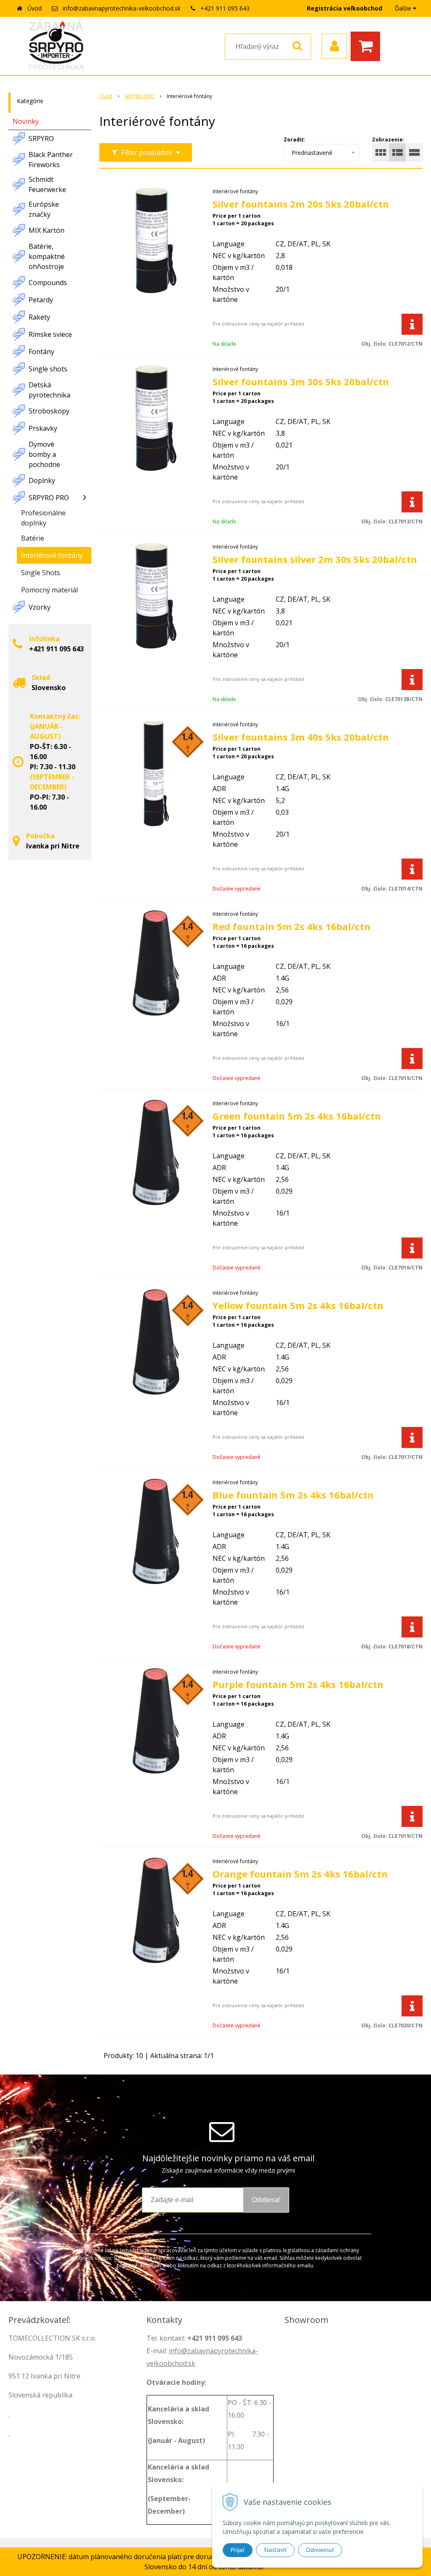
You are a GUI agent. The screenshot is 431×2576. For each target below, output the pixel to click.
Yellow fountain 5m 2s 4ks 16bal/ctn (298, 1305)
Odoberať (266, 2200)
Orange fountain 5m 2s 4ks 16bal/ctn (300, 1874)
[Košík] (367, 46)
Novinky (26, 121)
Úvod (35, 8)
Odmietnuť (320, 2550)
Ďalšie (404, 8)
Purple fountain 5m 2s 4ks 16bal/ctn (298, 1684)
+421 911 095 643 (225, 8)
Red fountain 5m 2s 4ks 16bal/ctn (291, 926)
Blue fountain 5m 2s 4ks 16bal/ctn (293, 1495)
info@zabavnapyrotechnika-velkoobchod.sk (122, 8)
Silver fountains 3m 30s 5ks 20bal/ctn (301, 381)
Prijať (238, 2550)
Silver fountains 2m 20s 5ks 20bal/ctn (301, 204)
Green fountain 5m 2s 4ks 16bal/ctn (297, 1116)
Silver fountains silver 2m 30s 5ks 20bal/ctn (315, 559)
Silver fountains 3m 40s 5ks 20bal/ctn (301, 737)
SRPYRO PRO (140, 96)
